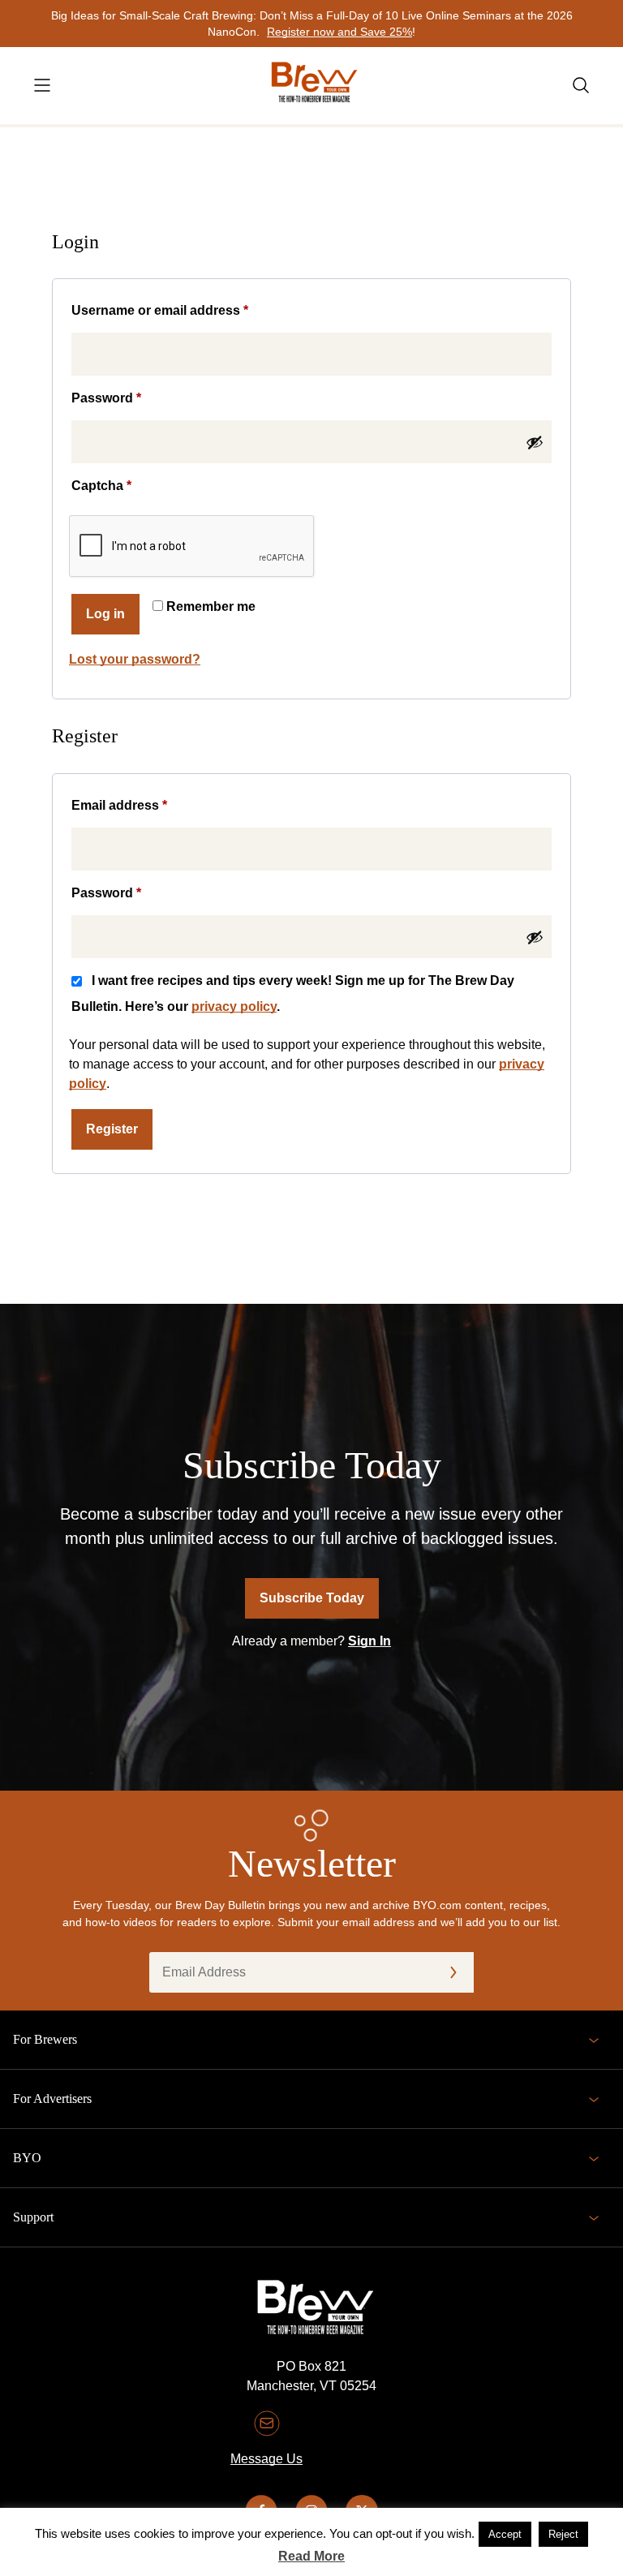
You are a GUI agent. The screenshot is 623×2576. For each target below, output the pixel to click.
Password (134, 398)
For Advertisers (52, 2099)
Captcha (101, 486)
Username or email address (188, 310)
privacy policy (234, 1006)
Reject (563, 2534)
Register (112, 1129)
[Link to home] (311, 86)
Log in (105, 614)
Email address (147, 805)
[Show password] (535, 442)
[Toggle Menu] (42, 85)
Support (33, 2217)
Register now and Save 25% (339, 32)
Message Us (266, 2459)
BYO (27, 2158)
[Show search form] (581, 85)
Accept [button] (505, 2534)
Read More (311, 2556)
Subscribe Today (312, 1598)
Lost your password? (135, 659)
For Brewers (45, 2039)
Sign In (370, 1641)
